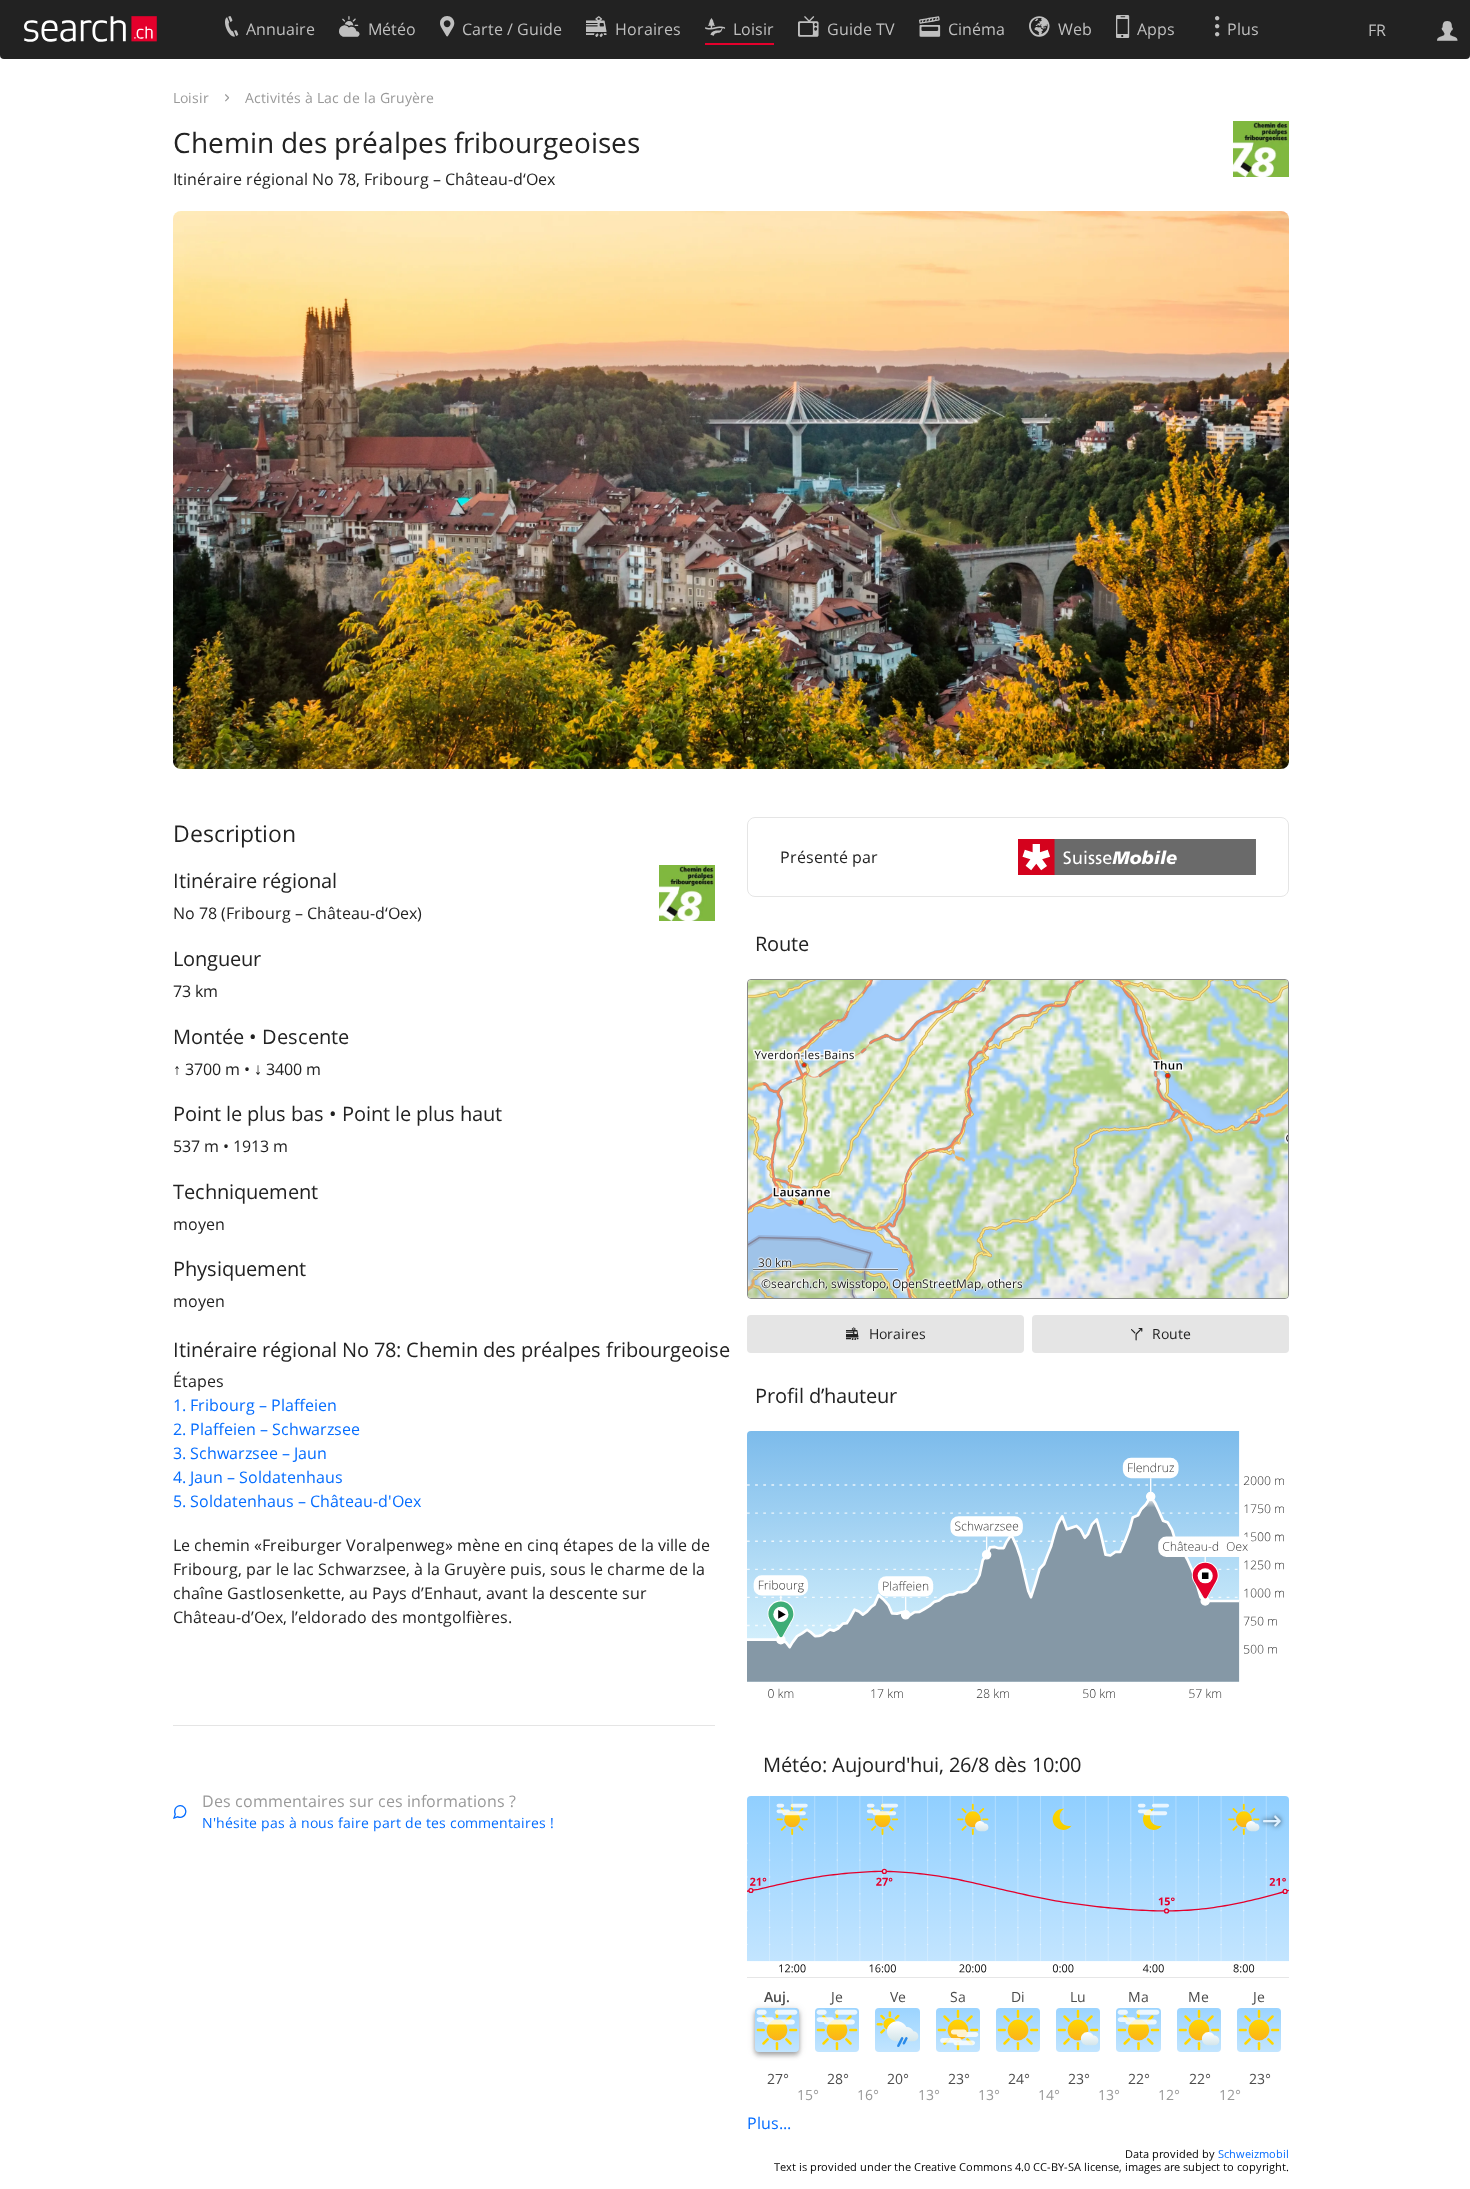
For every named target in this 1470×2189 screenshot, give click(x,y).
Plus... (769, 2123)
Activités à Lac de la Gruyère (339, 97)
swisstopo (858, 1283)
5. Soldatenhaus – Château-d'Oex (297, 1501)
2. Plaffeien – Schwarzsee (266, 1429)
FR (1377, 30)
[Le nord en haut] (1265, 1275)
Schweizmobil (1253, 2153)
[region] (1018, 1139)
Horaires (897, 1333)
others (1005, 1283)
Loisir (191, 97)
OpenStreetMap (936, 1283)
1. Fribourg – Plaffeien (255, 1405)
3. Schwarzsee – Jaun (250, 1453)
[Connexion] (1447, 29)
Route (1171, 1333)
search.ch (798, 1283)
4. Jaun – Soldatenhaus (258, 1477)
